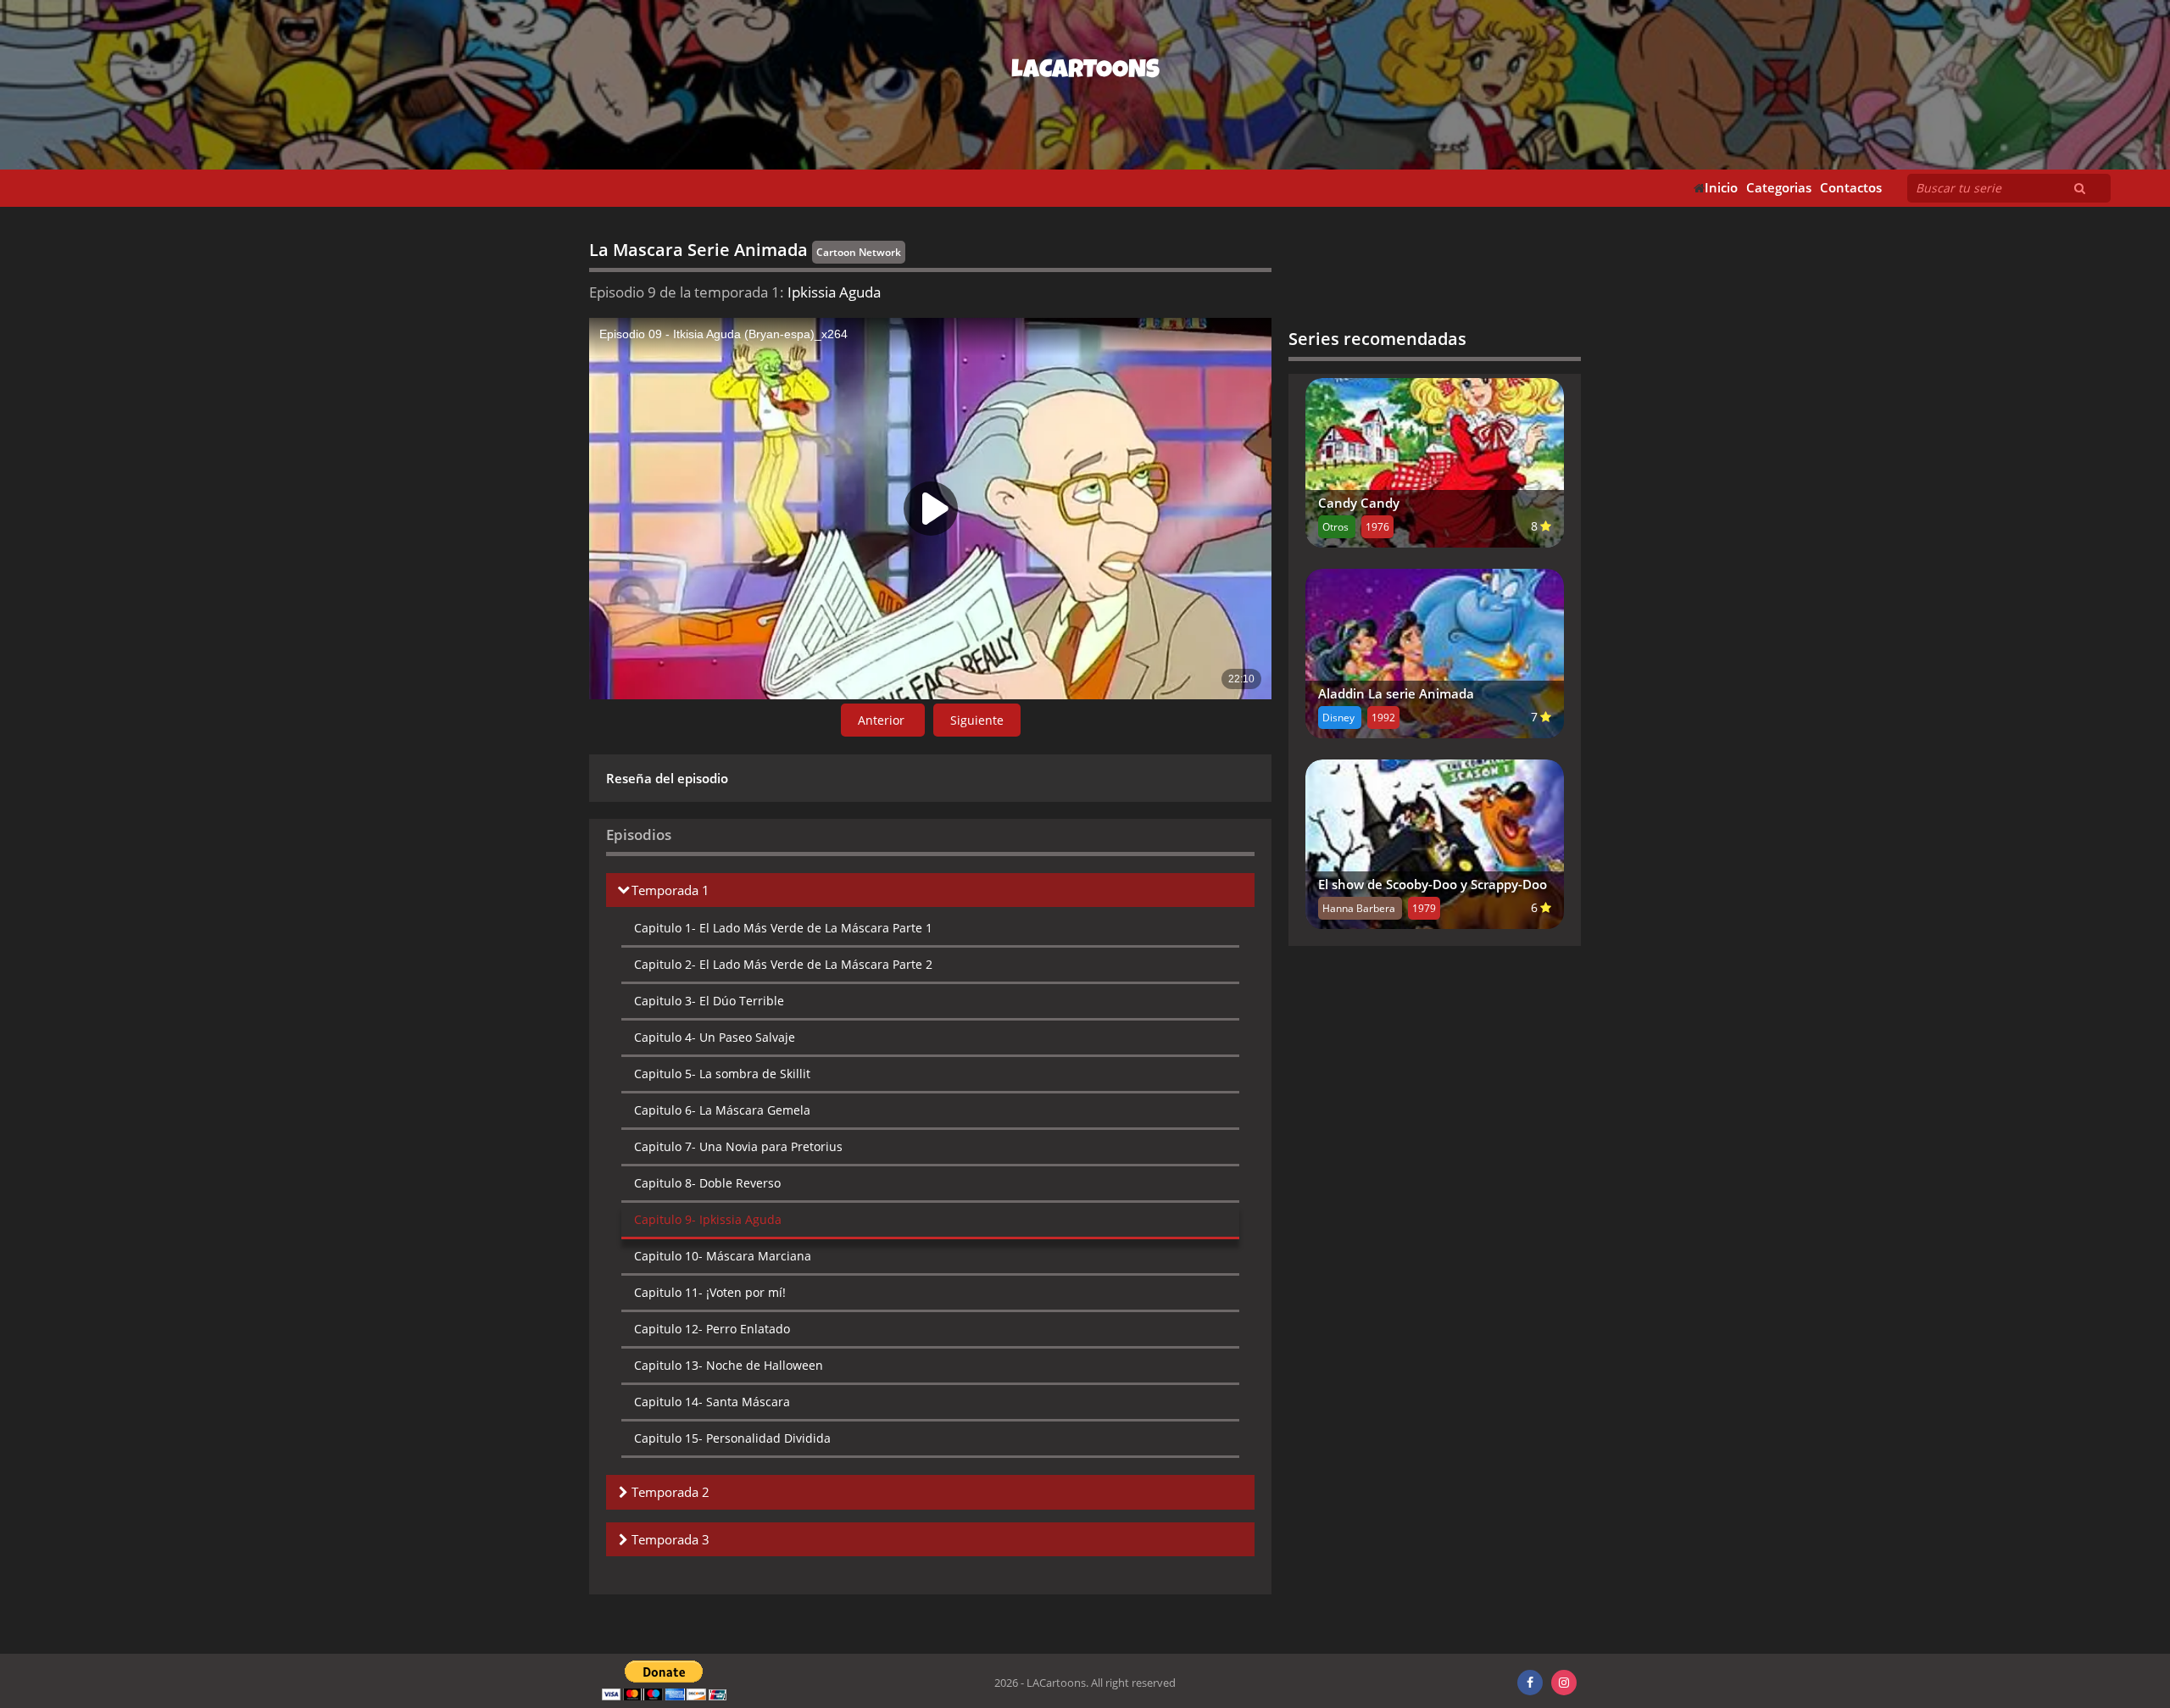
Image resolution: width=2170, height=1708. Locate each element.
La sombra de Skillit (722, 1074)
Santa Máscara (712, 1402)
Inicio (1721, 188)
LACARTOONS (1085, 72)
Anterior (883, 720)
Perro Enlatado (712, 1329)
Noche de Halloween (729, 1365)
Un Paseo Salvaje (715, 1037)
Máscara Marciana (723, 1256)
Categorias (1779, 188)
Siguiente (977, 720)
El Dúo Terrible (709, 1001)
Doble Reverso (707, 1183)
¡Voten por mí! (710, 1292)
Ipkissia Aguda (708, 1219)
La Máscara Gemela (722, 1110)
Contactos (1851, 188)
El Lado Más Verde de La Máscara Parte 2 (783, 964)
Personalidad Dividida (732, 1438)
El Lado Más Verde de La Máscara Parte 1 (783, 928)
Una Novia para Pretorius (738, 1146)
